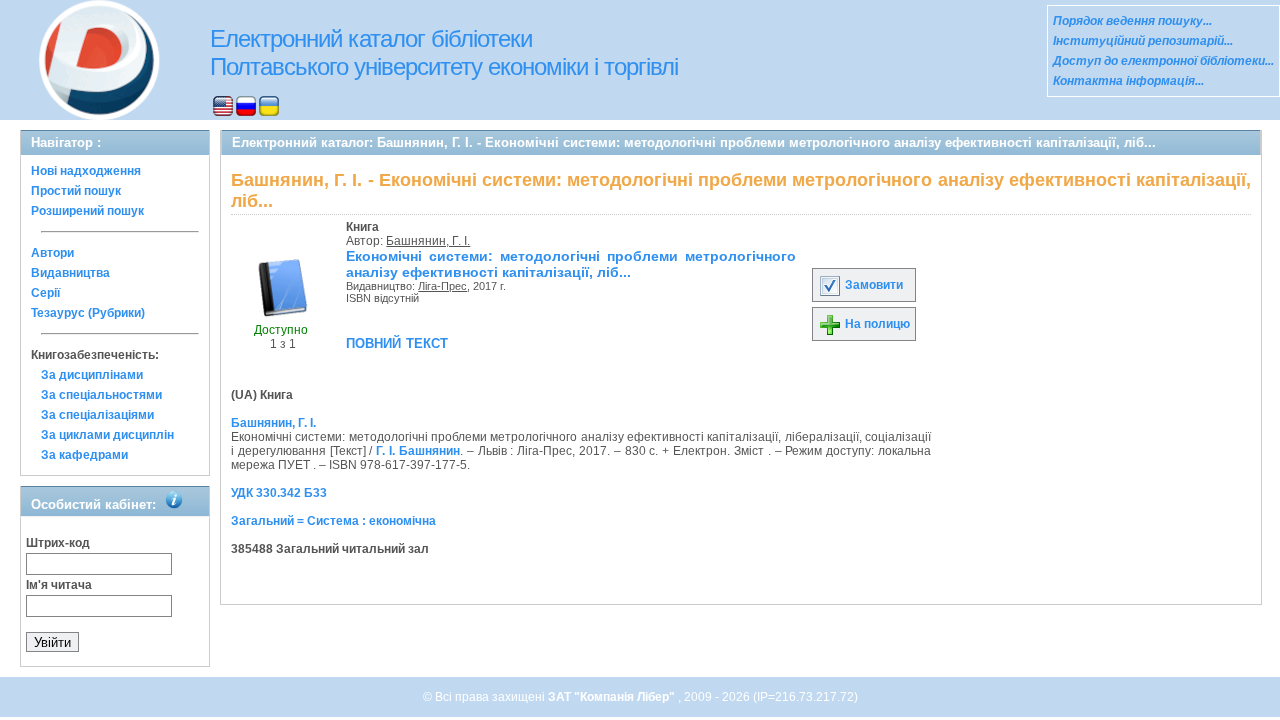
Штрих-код (58, 543)
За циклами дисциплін (107, 435)
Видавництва (70, 273)
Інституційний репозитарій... (1143, 41)
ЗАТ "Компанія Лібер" (613, 697)
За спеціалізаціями (97, 415)
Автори (52, 253)
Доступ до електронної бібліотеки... (1163, 61)
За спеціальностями (101, 395)
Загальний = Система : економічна (333, 521)
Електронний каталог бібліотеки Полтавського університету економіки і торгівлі (444, 52)
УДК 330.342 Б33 (279, 493)
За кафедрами (84, 455)
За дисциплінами (92, 375)
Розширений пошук (87, 211)
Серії (45, 293)
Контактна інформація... (1128, 81)
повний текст (397, 342)
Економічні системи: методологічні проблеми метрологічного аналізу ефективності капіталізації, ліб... (571, 264)
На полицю (876, 324)
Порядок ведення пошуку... (1132, 21)
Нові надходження (86, 171)
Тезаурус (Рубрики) (88, 313)
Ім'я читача (59, 585)
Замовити (872, 285)
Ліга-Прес (442, 286)
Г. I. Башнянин (418, 451)
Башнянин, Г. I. (428, 241)
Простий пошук (76, 191)
